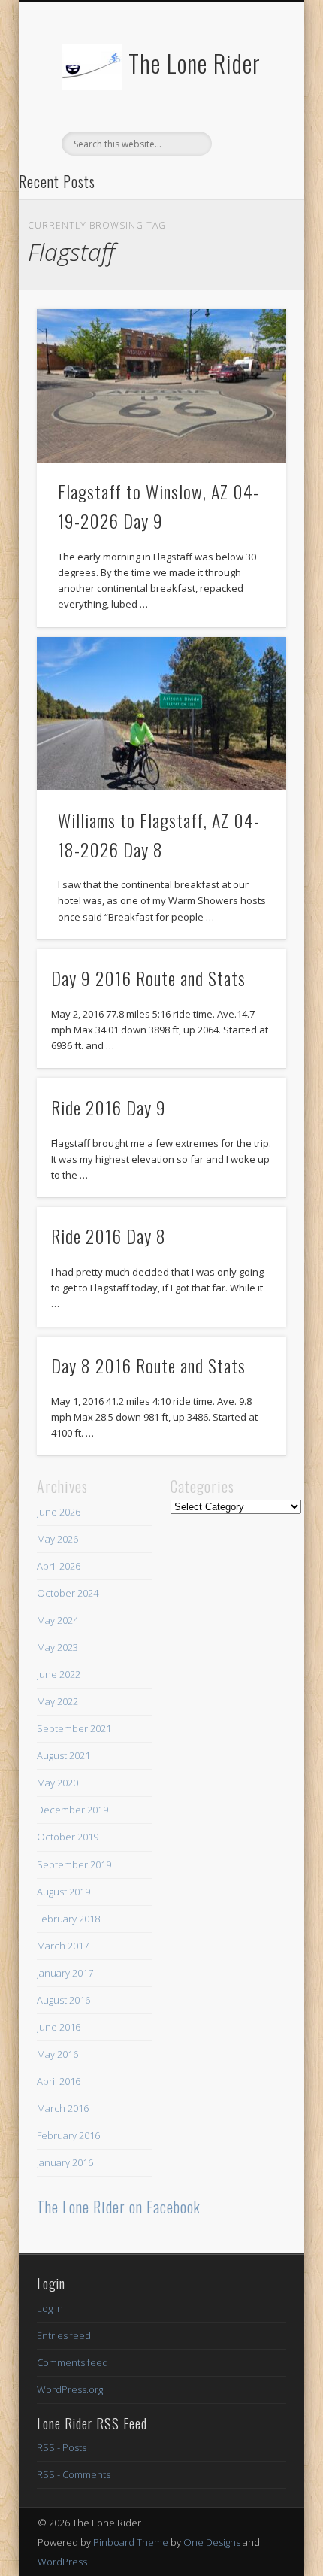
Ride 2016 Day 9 (109, 1107)
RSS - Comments (74, 2474)
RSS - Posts (62, 2447)
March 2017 (63, 1946)
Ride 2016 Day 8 (109, 1236)
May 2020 (57, 1783)
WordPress (62, 2562)
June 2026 (59, 1512)
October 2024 (68, 1593)
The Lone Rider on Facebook (119, 2207)
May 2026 (57, 1539)
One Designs (212, 2542)
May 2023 (57, 1647)
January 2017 (65, 1973)
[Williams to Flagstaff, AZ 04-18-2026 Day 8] (161, 714)
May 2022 (57, 1701)
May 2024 (57, 1620)
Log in (50, 2308)
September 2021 (74, 1728)
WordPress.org (70, 2389)
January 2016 (65, 2162)
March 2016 (63, 2108)
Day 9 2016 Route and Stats (148, 978)
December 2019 (72, 1810)
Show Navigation (249, 135)
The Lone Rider (195, 63)
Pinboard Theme (131, 2542)
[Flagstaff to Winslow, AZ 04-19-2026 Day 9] (161, 386)
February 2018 (68, 1919)
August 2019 (63, 1892)
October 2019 (68, 1837)
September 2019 (74, 1864)
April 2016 (59, 2081)
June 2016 (59, 2027)
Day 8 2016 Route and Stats (148, 1365)
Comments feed (72, 2362)
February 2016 (68, 2135)
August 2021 (63, 1755)
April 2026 (59, 1566)
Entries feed (64, 2335)
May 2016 (57, 2054)
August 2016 (63, 2000)
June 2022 (59, 1674)
